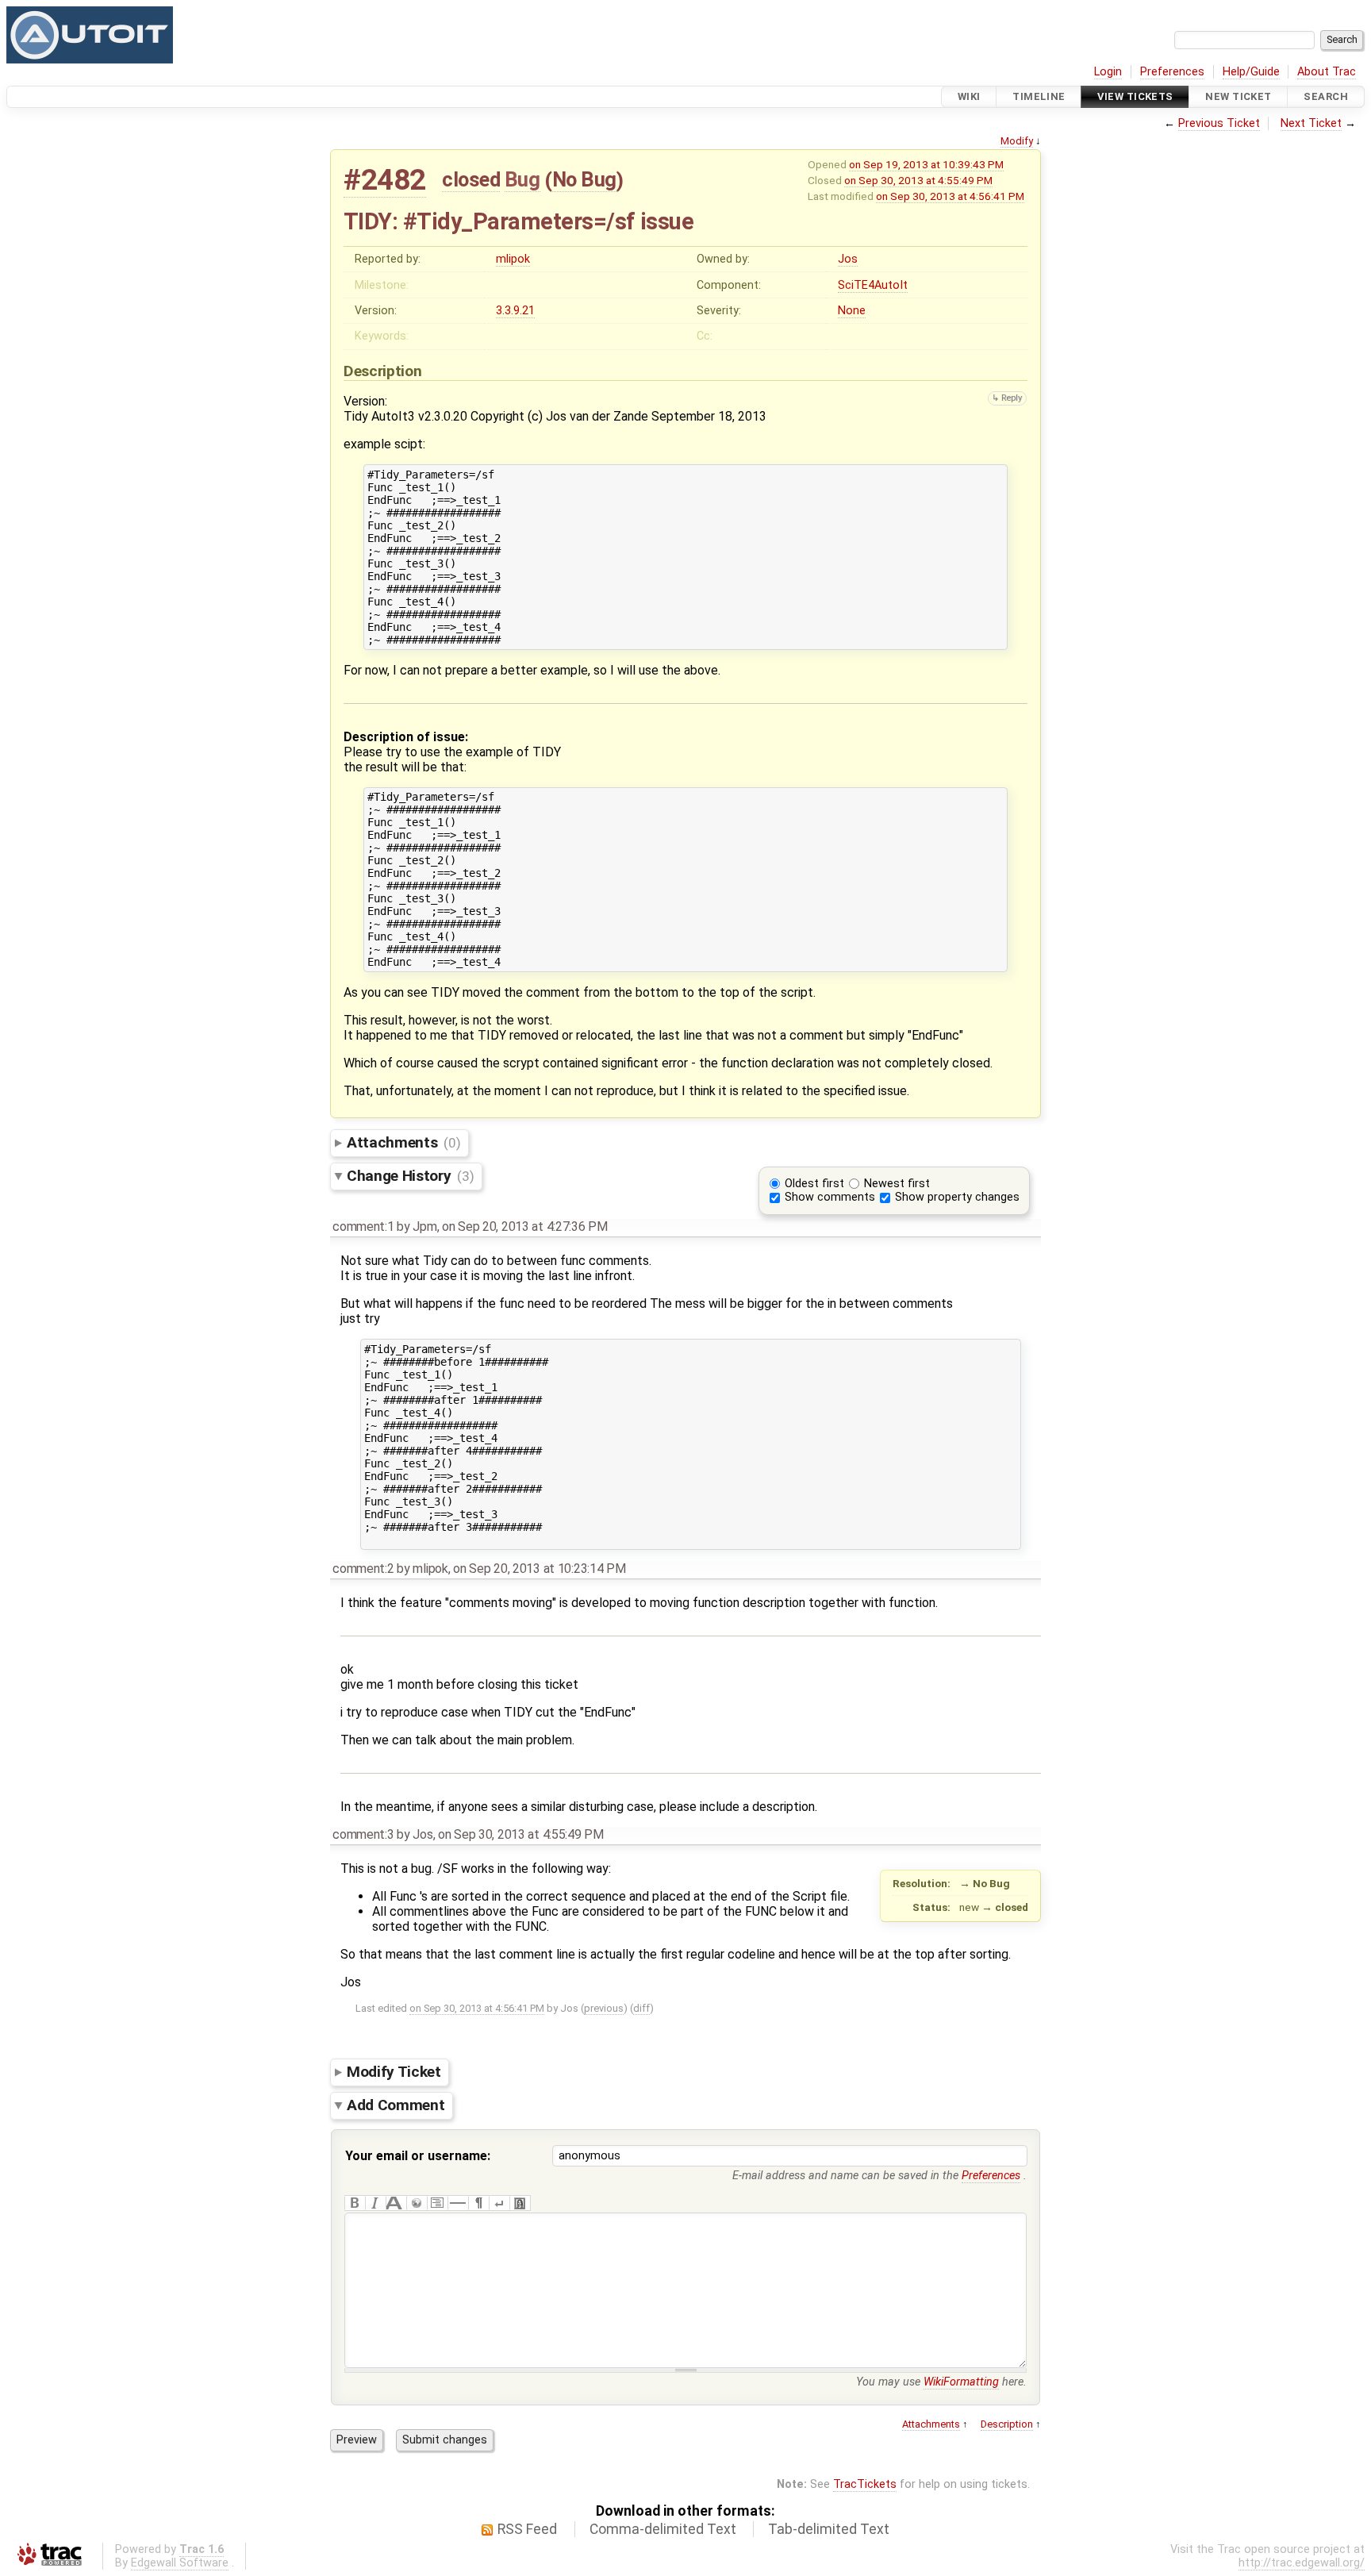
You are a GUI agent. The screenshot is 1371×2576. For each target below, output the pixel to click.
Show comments (830, 1197)
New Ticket (1238, 96)
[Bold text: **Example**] (355, 2203)
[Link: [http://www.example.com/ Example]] (417, 2203)
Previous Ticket (1219, 123)
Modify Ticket (394, 2072)
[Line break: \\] (499, 2203)
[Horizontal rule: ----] (458, 2203)
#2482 (385, 180)
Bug (522, 179)
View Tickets (1135, 96)
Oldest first (814, 1184)
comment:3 (363, 1834)
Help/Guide (1251, 72)
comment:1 (363, 1226)
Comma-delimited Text (663, 2529)
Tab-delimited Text (829, 2529)
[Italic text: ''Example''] (375, 2203)
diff (641, 2008)
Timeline (1039, 96)
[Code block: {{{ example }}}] (437, 2203)
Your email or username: (418, 2156)
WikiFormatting (961, 2382)
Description (1007, 2424)
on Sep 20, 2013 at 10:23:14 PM (539, 1569)
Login (1108, 72)
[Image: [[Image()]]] (520, 2203)
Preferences (1172, 72)
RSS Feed (527, 2529)
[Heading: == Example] (396, 2203)
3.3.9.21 (515, 311)
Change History (410, 1176)
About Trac (1327, 72)
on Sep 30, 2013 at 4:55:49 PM (918, 180)
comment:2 (363, 1569)
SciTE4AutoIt (873, 285)
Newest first (897, 1184)
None (852, 311)
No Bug (584, 179)
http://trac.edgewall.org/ (1302, 2563)
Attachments (403, 1142)
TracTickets (865, 2484)
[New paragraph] (478, 2203)
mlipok (513, 259)
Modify (1017, 141)
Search (1326, 96)
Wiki (969, 96)
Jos (848, 259)
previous (604, 2008)
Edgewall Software (180, 2563)
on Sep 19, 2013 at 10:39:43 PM (926, 164)
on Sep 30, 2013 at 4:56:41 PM (950, 196)
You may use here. (941, 2382)
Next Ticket (1311, 123)
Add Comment (396, 2105)
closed (471, 179)
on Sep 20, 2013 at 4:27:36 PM (525, 1226)
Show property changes (957, 1197)
